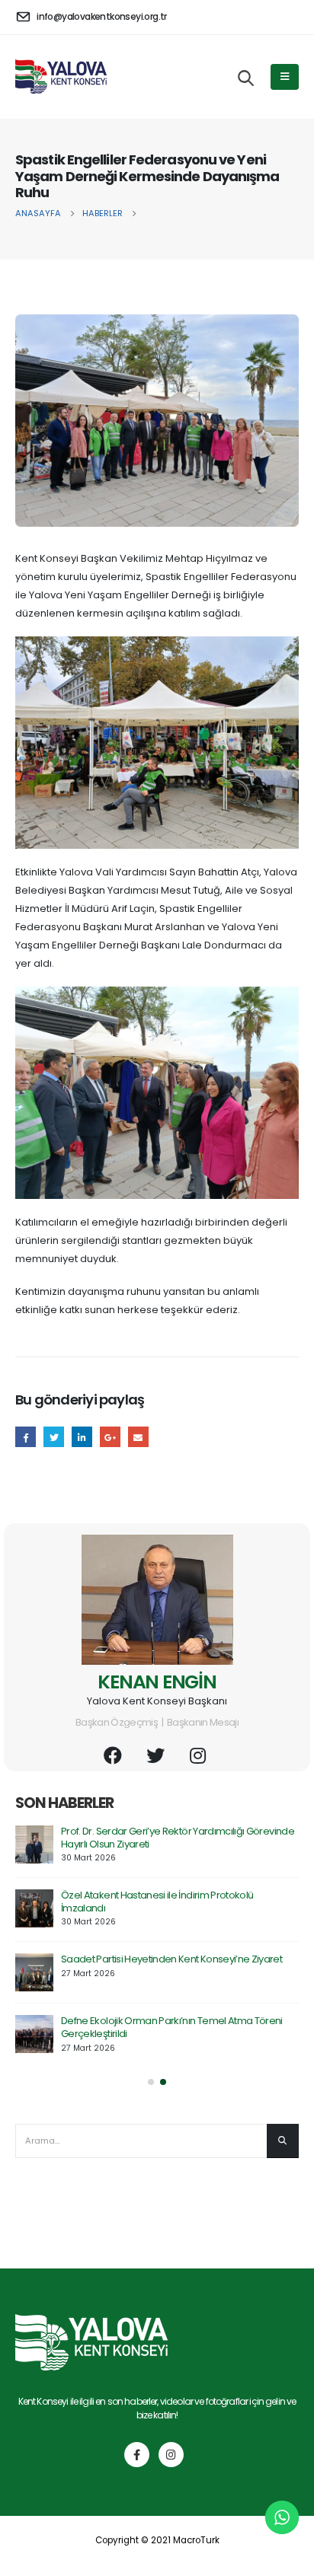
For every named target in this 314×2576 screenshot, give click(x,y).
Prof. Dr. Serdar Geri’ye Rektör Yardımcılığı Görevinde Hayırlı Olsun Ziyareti (178, 1838)
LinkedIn (82, 1437)
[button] (151, 2082)
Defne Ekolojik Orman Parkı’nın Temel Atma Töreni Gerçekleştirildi (172, 2027)
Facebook (26, 1437)
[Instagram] (171, 2455)
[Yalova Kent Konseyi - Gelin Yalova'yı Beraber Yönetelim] (61, 76)
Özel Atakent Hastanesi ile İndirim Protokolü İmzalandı (157, 1902)
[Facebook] (137, 2455)
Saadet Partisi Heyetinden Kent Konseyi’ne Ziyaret (171, 1959)
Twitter (54, 1437)
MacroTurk (196, 2540)
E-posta (138, 1437)
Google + (110, 1437)
